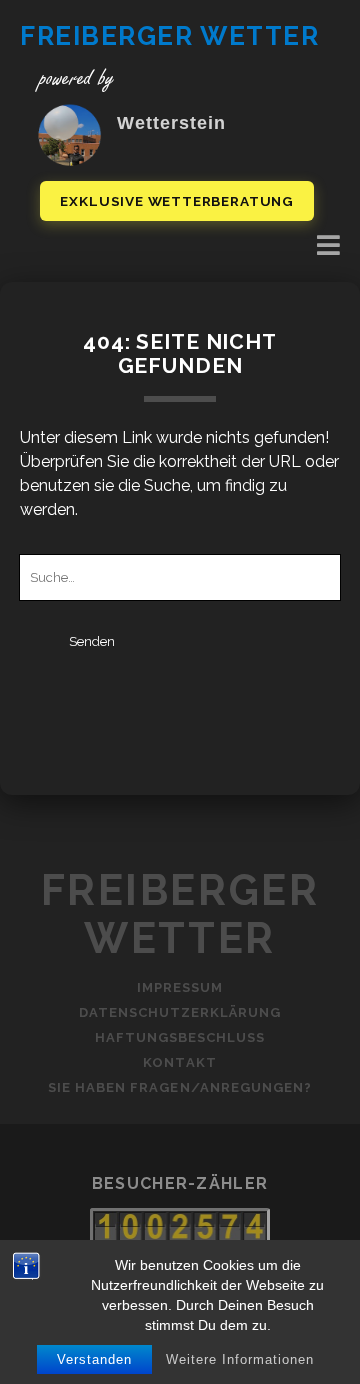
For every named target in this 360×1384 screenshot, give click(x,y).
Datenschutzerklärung (180, 1012)
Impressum (180, 987)
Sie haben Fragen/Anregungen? (180, 1087)
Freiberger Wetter (170, 36)
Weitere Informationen (240, 1359)
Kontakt (179, 1062)
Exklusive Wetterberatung (177, 201)
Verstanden (94, 1359)
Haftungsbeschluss (180, 1037)
